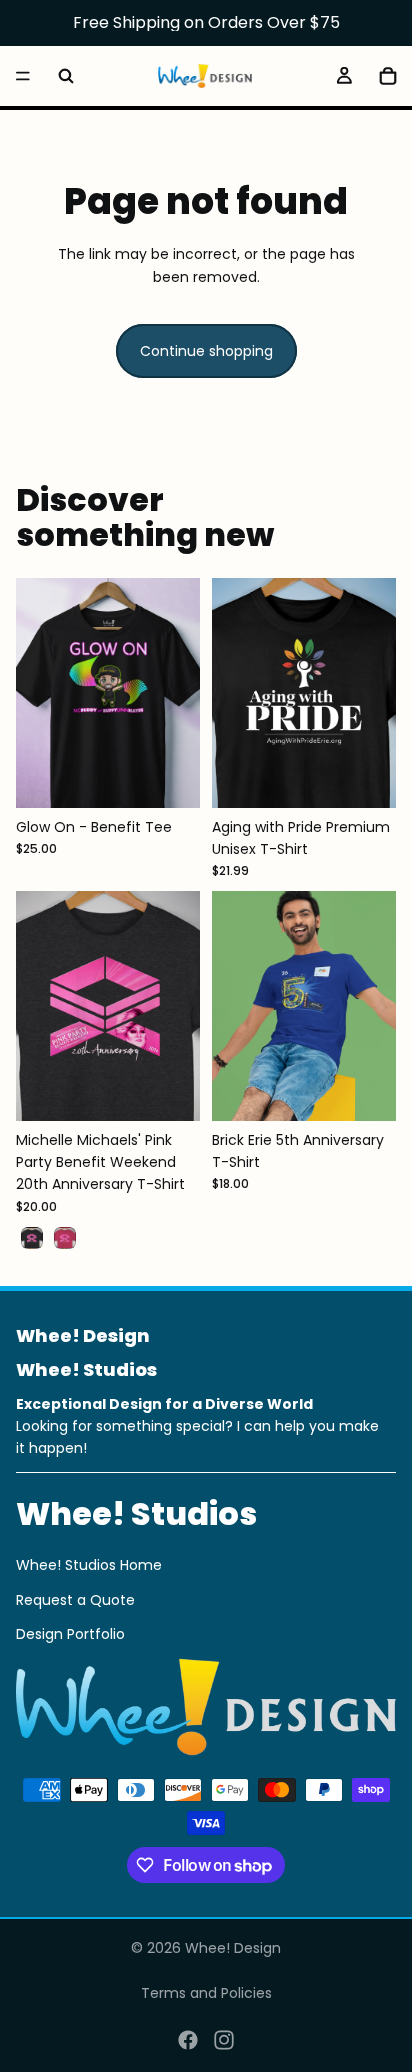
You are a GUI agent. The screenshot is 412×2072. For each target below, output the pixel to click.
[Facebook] (188, 2040)
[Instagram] (224, 2040)
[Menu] (23, 76)
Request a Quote (75, 1600)
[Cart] (388, 76)
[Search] (66, 76)
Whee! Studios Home (89, 1565)
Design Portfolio (70, 1634)
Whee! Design (233, 1948)
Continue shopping (206, 351)
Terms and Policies (206, 1993)
